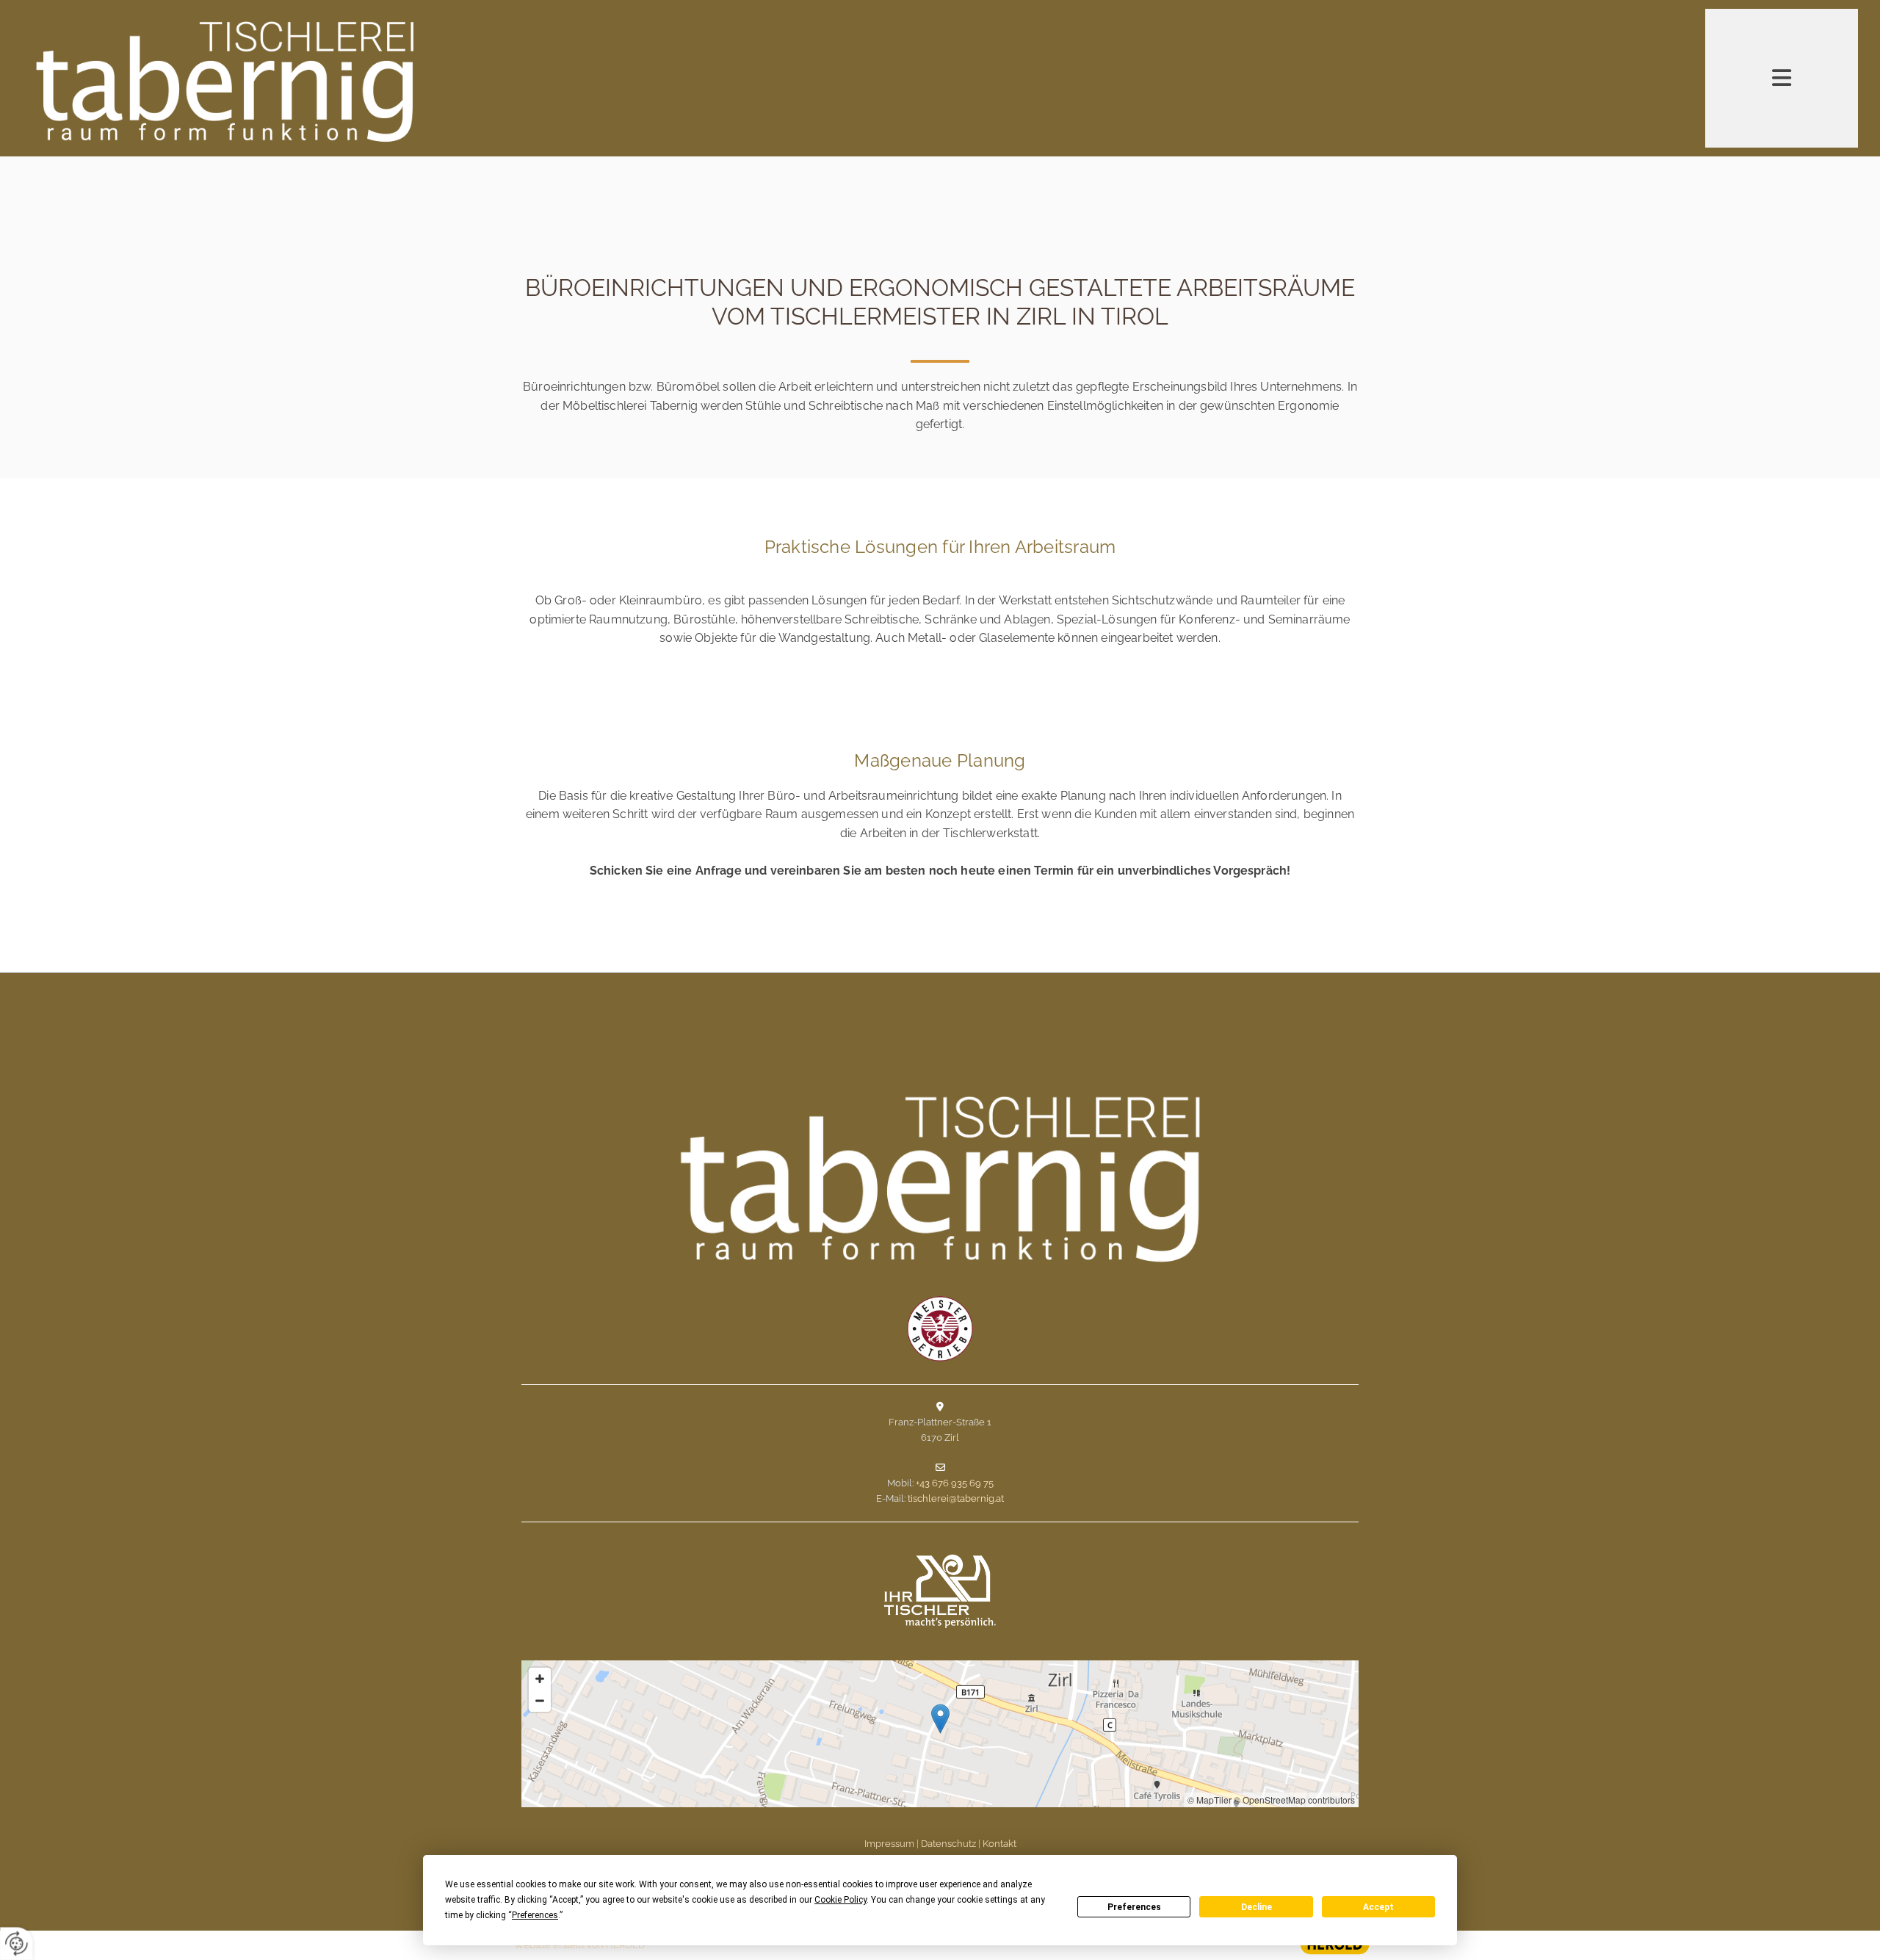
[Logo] (328, 80)
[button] (940, 1719)
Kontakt (999, 1844)
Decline (1257, 1907)
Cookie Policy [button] (840, 1900)
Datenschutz (948, 1844)
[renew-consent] (17, 1943)
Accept (1378, 1907)
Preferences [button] (535, 1915)
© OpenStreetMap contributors (1294, 1800)
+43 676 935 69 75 (955, 1483)
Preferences (1134, 1907)
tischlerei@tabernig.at (956, 1498)
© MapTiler (1210, 1800)
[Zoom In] (540, 1679)
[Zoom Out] (540, 1701)
